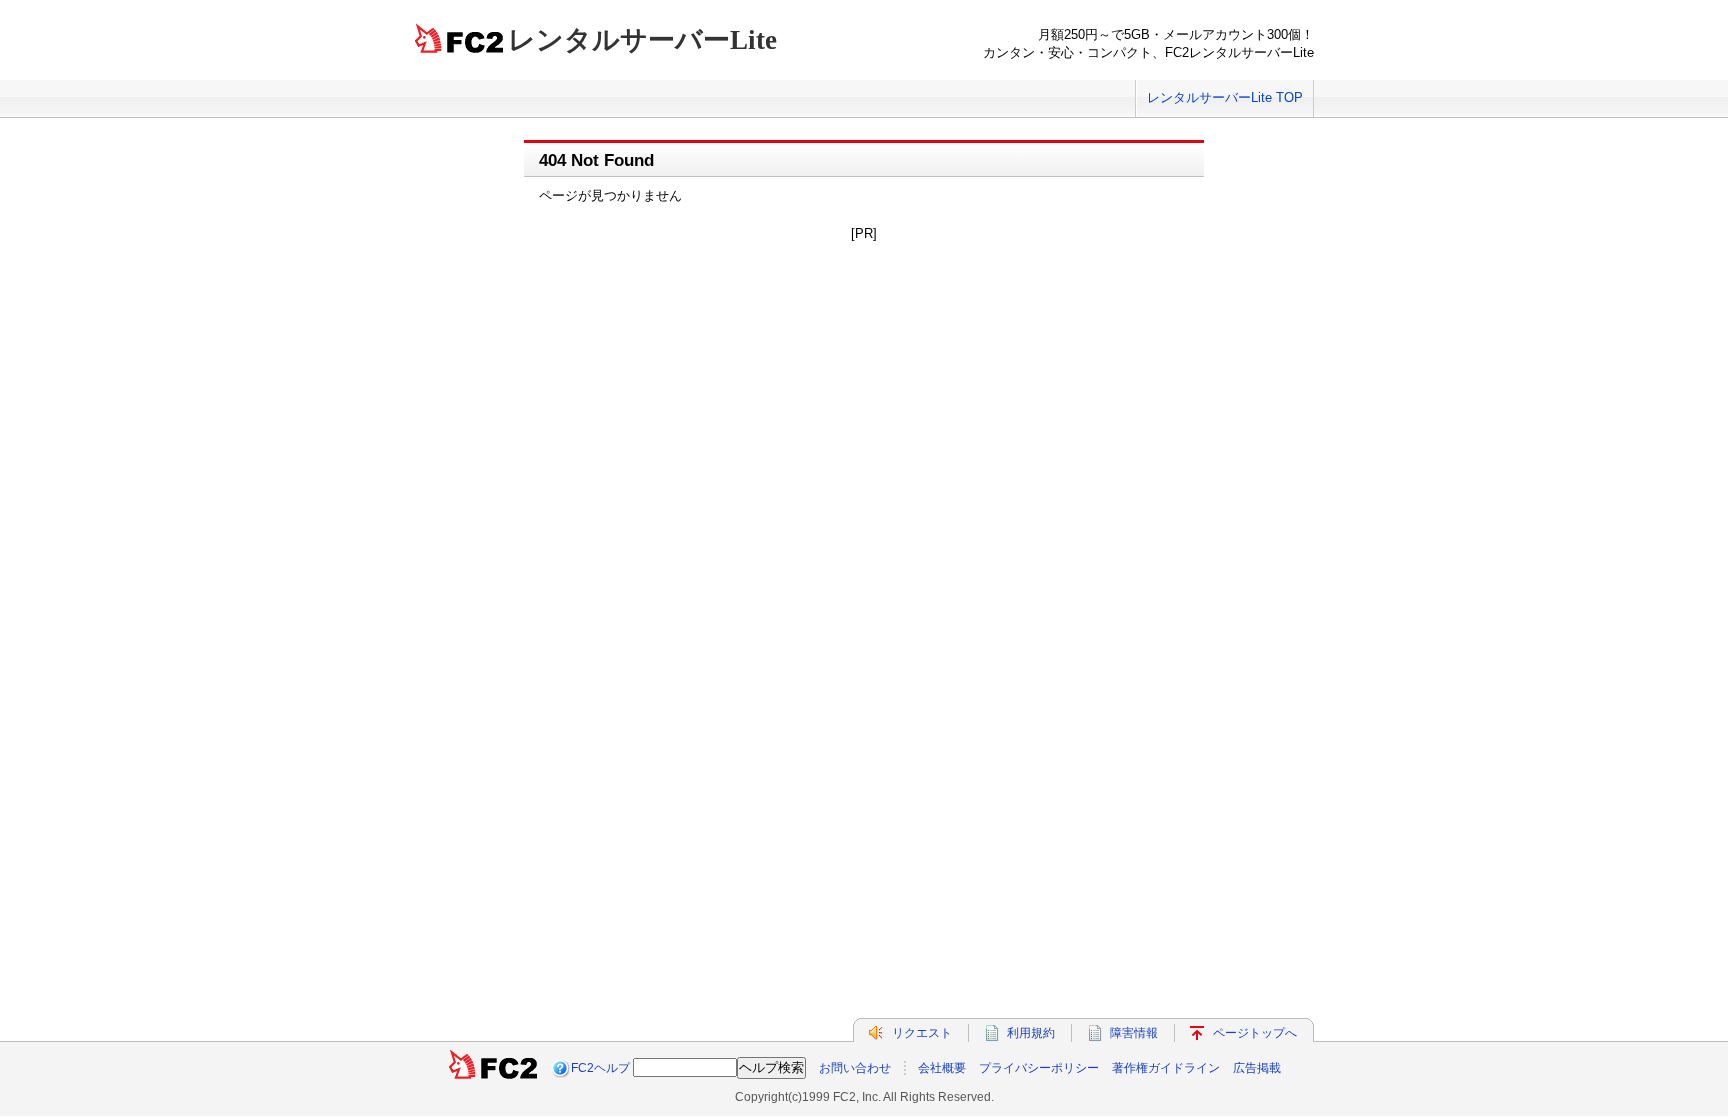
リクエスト (922, 1033)
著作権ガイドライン (1166, 1068)
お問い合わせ (855, 1068)
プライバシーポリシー (1039, 1068)
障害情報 (1134, 1033)
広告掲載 (1257, 1068)
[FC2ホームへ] (493, 1068)
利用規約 (1031, 1033)
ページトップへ (1255, 1033)
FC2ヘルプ (600, 1068)
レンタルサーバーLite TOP (1225, 97)
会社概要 (942, 1068)
